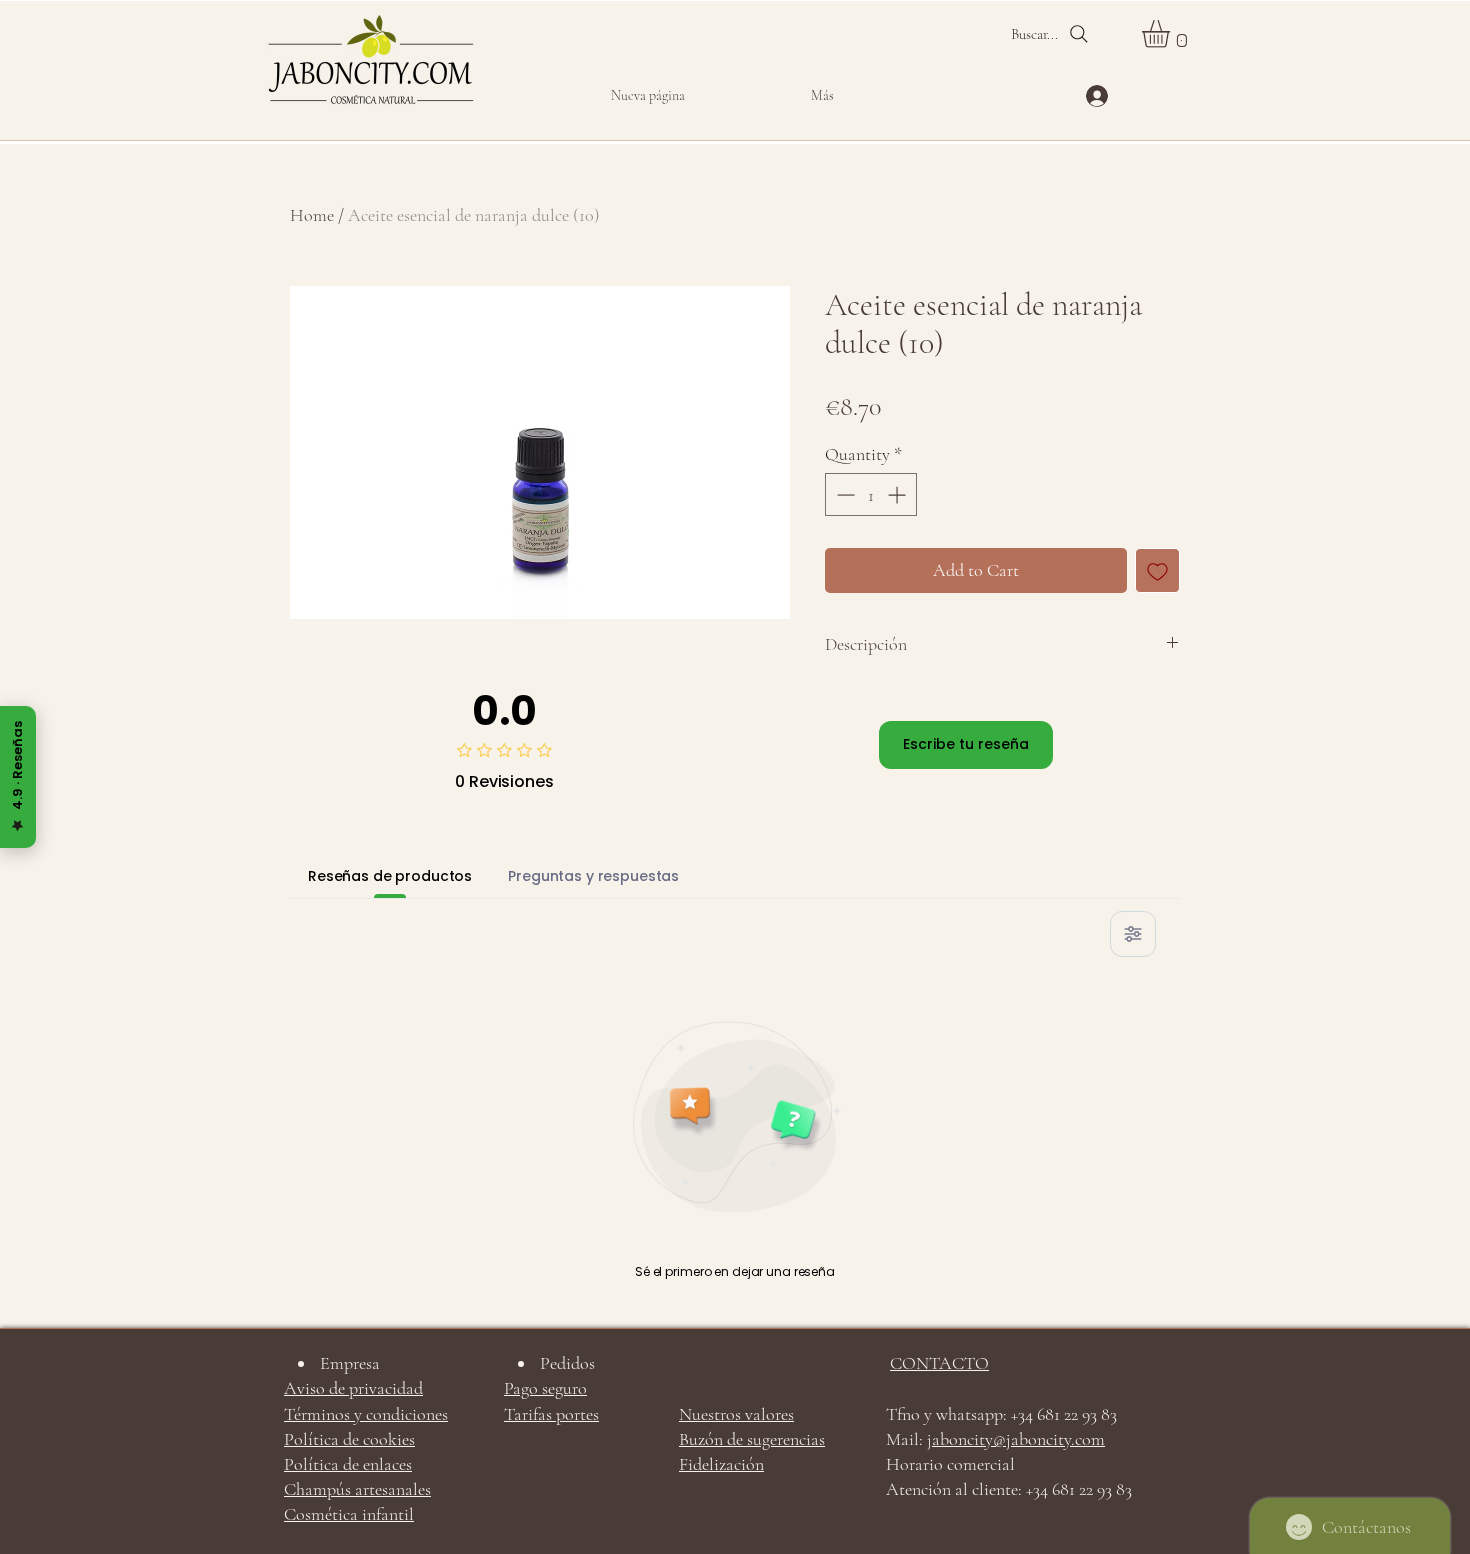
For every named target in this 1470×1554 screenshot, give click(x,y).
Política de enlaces (348, 1464)
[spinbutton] (871, 494)
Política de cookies (349, 1439)
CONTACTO (939, 1363)
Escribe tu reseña (966, 744)
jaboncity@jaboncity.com (1016, 1439)
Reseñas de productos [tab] (390, 876)
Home (312, 215)
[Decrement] (843, 494)
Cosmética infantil (349, 1514)
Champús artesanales (357, 1489)
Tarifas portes (551, 1414)
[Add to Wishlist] (1157, 570)
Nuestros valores (736, 1414)
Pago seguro (545, 1388)
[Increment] (898, 494)
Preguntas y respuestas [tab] (593, 876)
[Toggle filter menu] (1133, 934)
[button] (1172, 34)
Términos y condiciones (366, 1414)
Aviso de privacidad (353, 1388)
